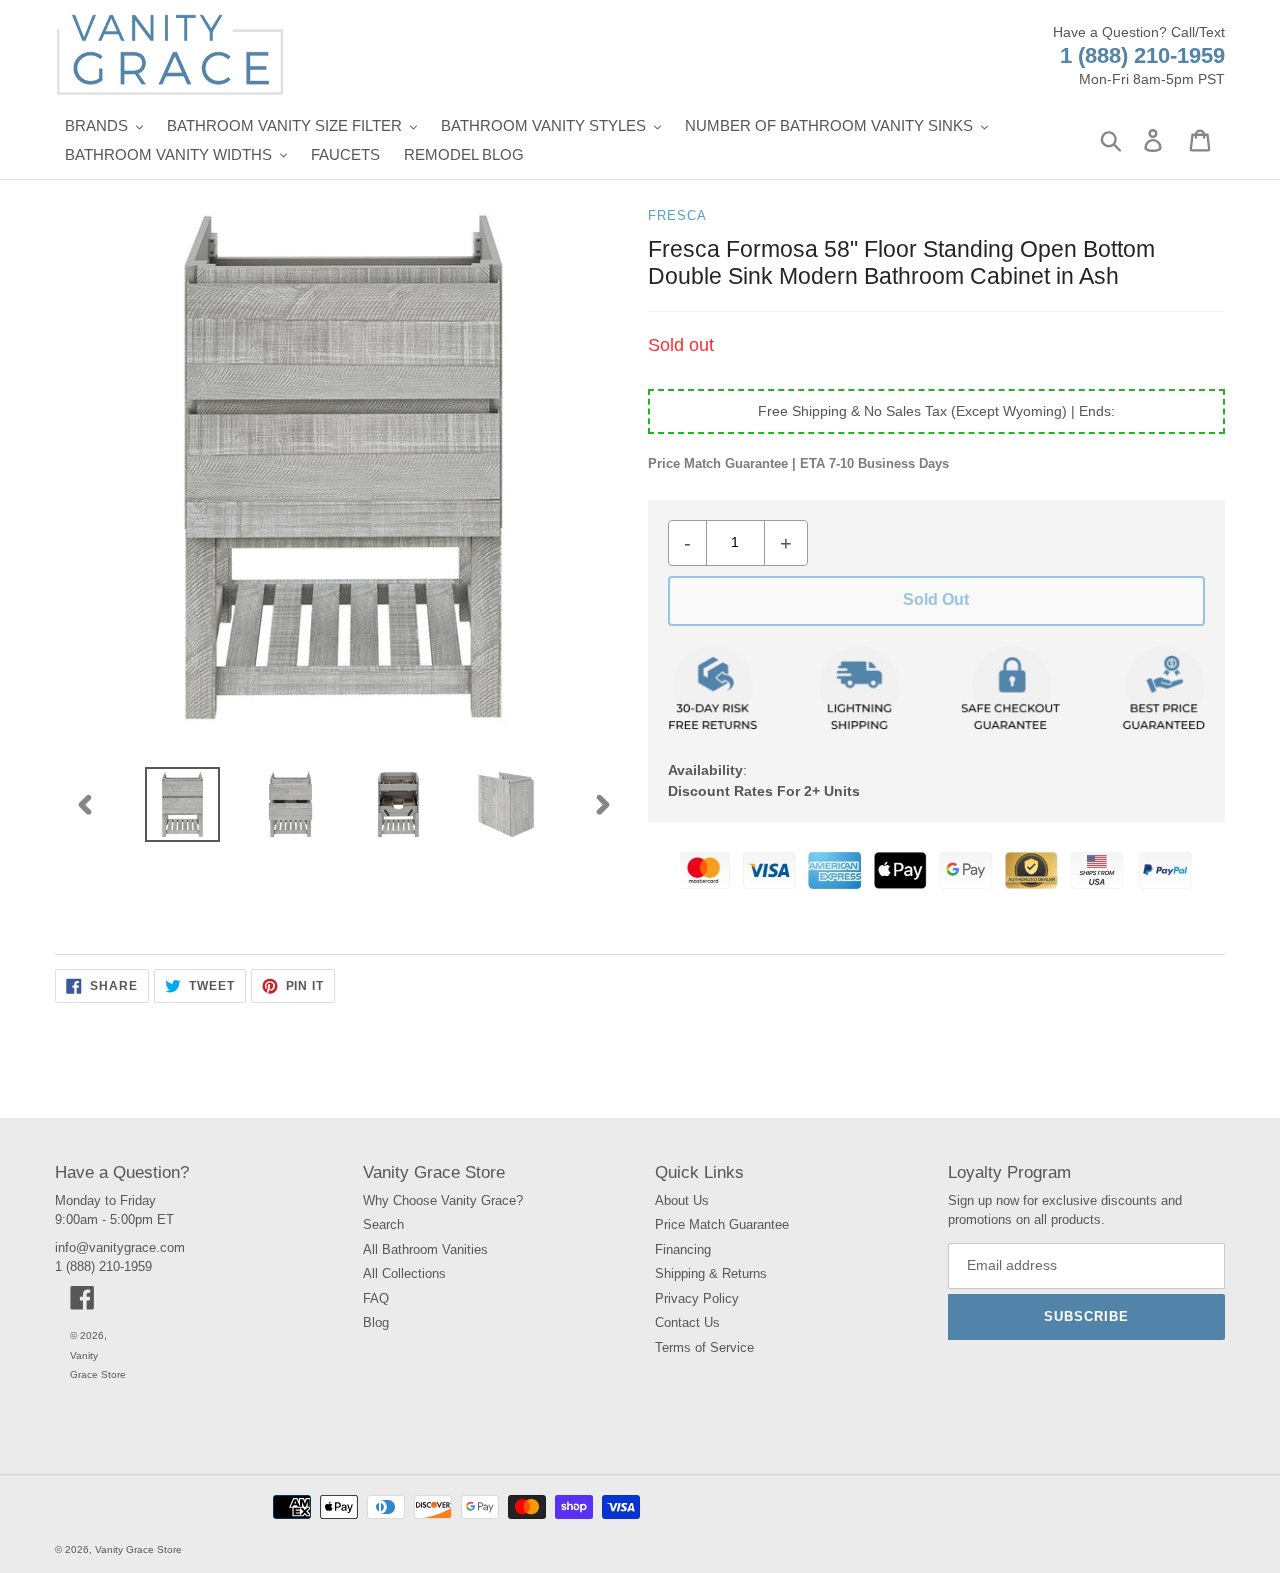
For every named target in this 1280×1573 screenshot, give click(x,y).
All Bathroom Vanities (425, 1249)
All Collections (404, 1273)
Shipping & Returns (711, 1273)
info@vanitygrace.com (120, 1247)
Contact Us (687, 1322)
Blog (376, 1322)
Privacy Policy (697, 1298)
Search (383, 1224)
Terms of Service (704, 1347)
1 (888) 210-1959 (1142, 55)
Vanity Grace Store (138, 1549)
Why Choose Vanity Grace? (443, 1200)
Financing (683, 1249)
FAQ (376, 1298)
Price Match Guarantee (722, 1224)
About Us (682, 1200)
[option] (183, 804)
